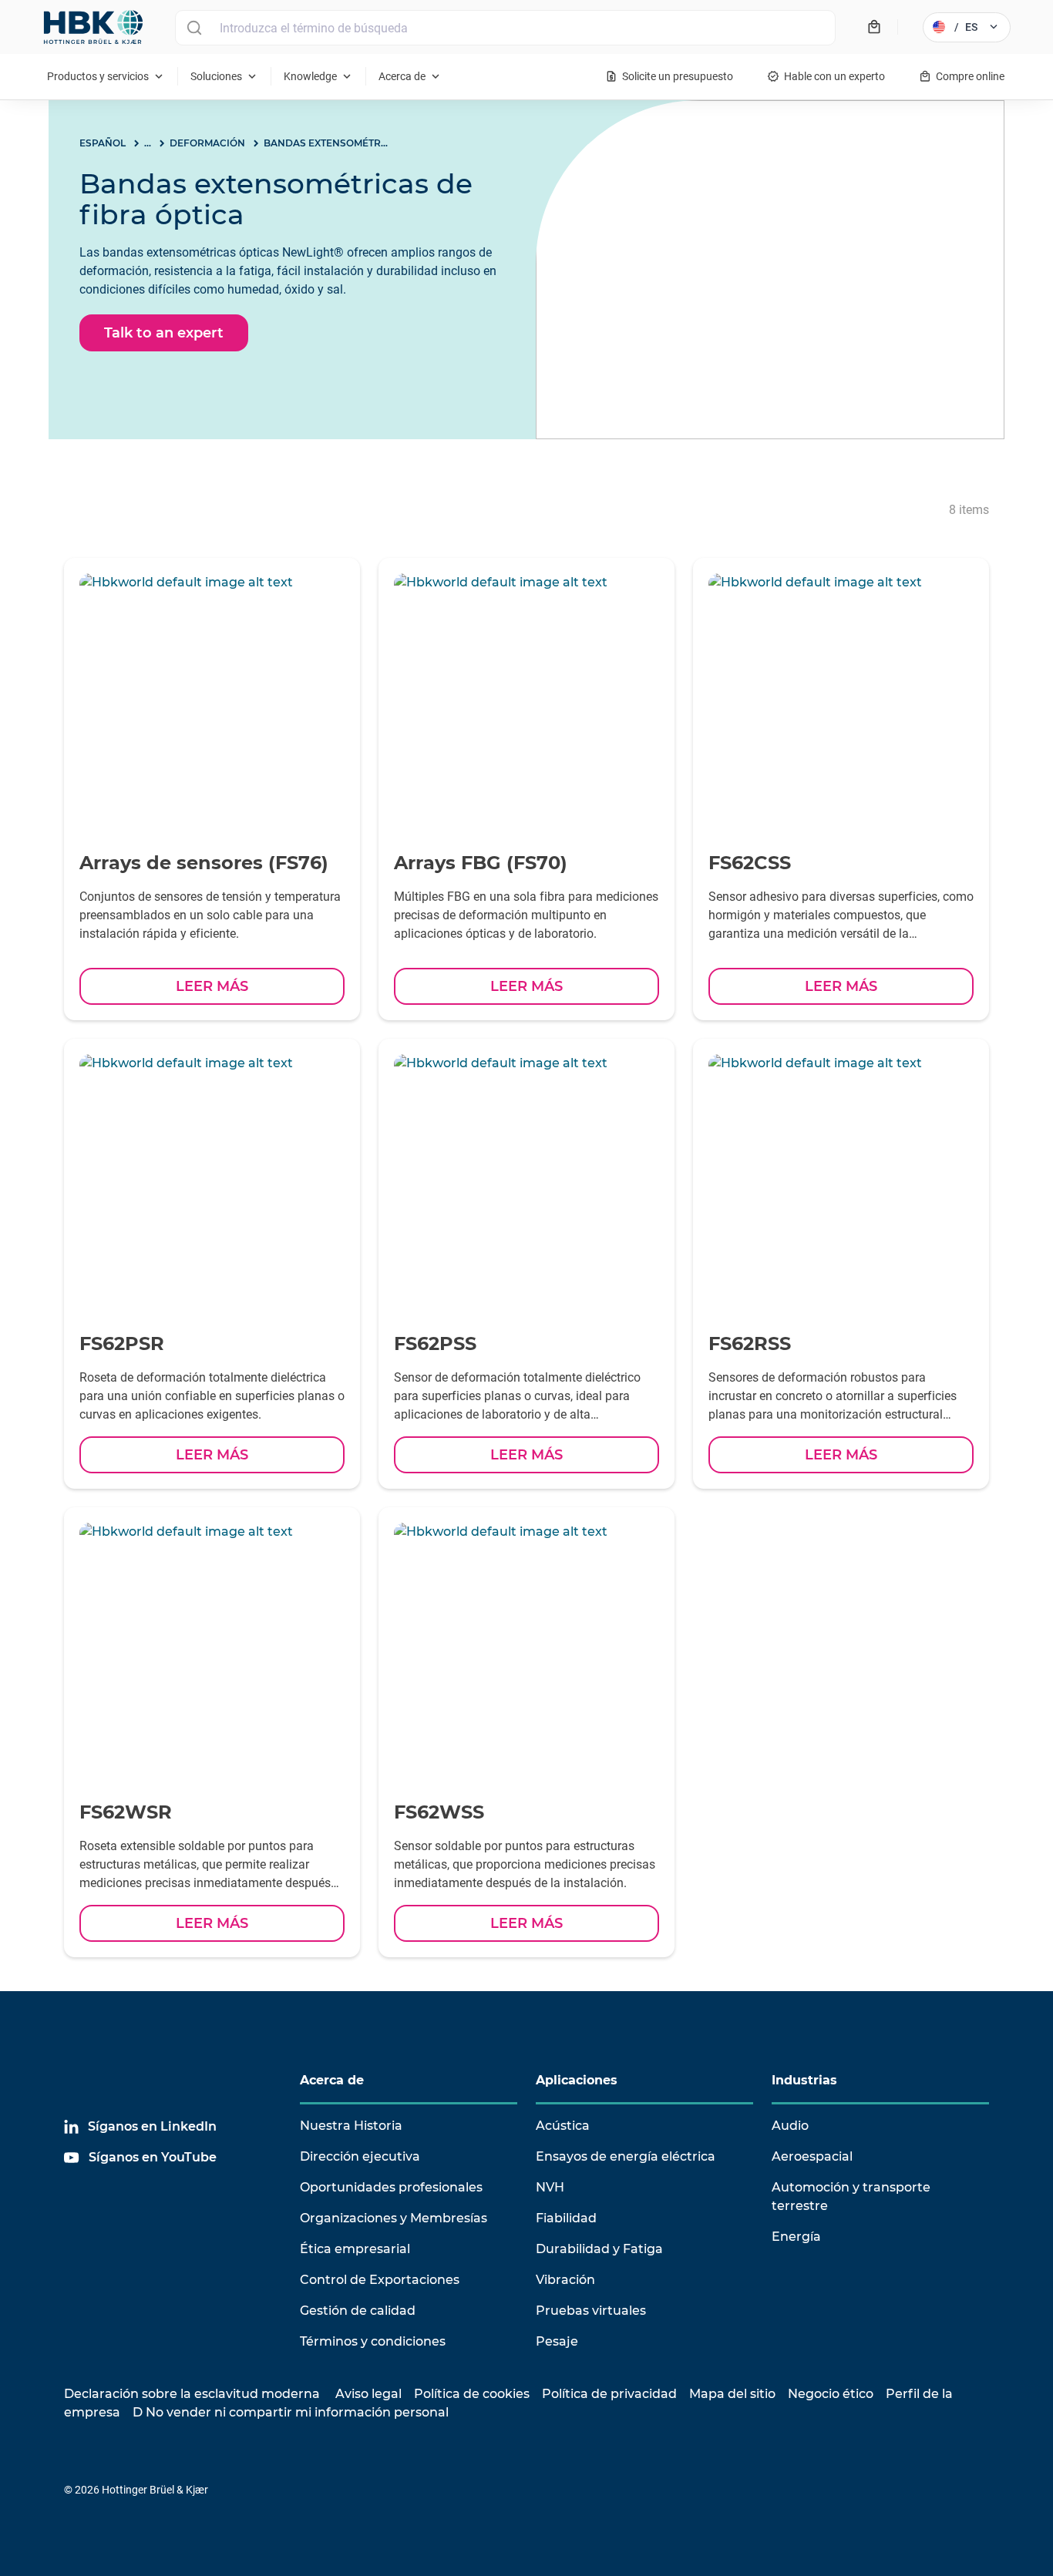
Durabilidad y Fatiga (599, 2249)
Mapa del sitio (732, 2394)
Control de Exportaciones (380, 2280)
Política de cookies (472, 2394)
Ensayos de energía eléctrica (626, 2156)
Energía (796, 2237)
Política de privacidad (609, 2394)
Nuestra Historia (351, 2126)
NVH (550, 2187)
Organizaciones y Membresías (394, 2218)
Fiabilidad (566, 2218)
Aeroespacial (812, 2156)
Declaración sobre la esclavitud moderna (192, 2394)
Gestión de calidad (358, 2311)
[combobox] (505, 28)
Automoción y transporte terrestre (851, 2196)
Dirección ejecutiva (360, 2156)
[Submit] (194, 28)
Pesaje (557, 2341)
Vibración (565, 2280)
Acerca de (332, 2080)
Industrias (804, 2080)
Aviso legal (368, 2394)
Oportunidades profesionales (391, 2187)
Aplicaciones (577, 2080)
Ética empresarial (355, 2249)
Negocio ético (831, 2394)
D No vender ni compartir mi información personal (291, 2412)
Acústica (563, 2126)
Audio (790, 2126)
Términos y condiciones (373, 2341)
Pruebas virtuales (591, 2311)
